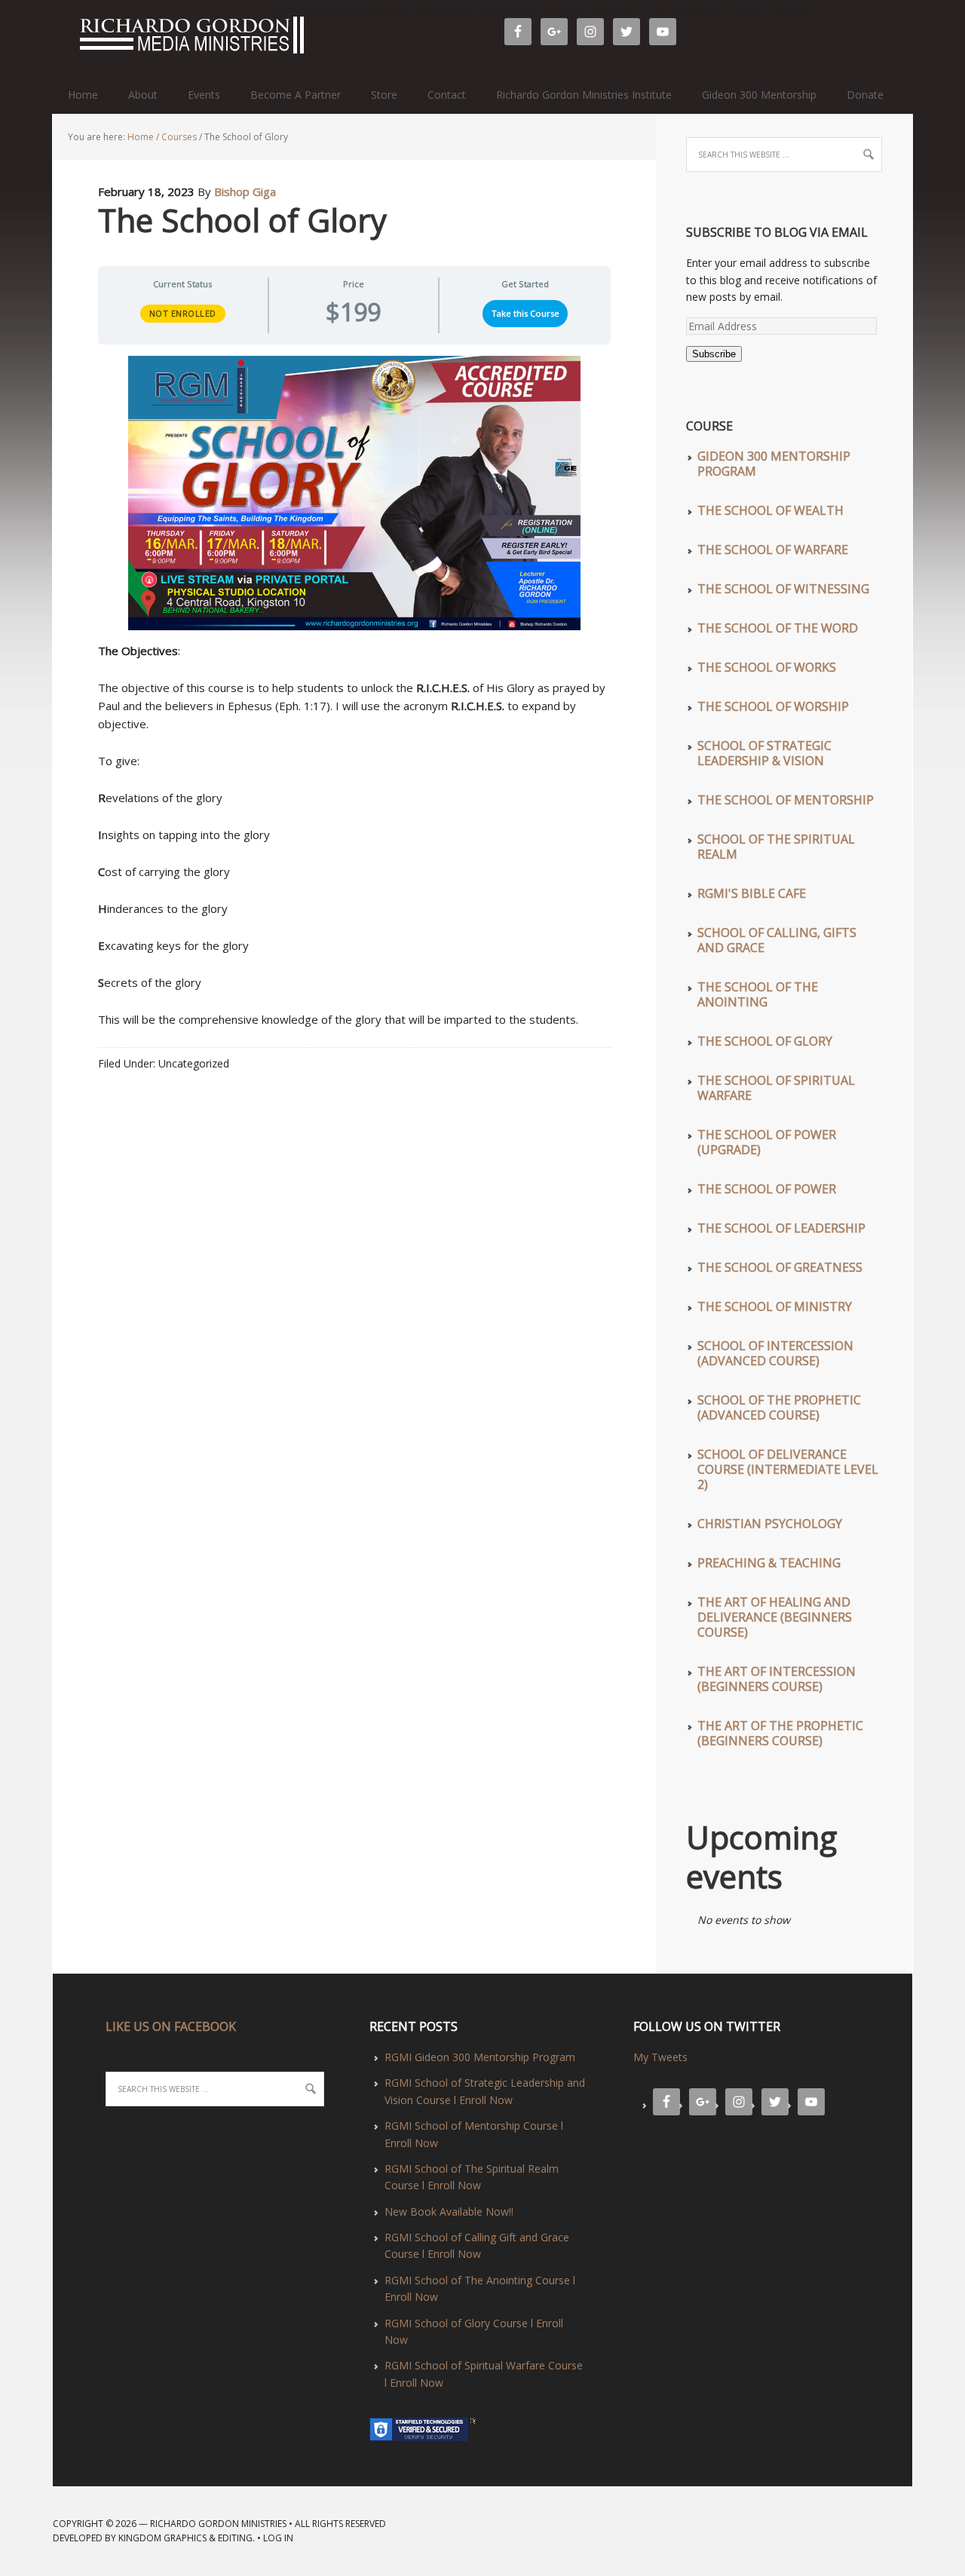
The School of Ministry (775, 1306)
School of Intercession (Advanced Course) (775, 1353)
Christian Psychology (770, 1524)
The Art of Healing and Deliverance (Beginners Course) (775, 1617)
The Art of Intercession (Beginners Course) (777, 1679)
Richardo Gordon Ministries (60, 38)
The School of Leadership (781, 1228)
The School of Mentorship (786, 800)
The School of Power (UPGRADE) (767, 1142)
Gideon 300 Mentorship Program (774, 464)
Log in (278, 2538)
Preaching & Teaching (769, 1563)
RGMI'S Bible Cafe (752, 893)
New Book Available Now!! (449, 2212)
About (143, 95)
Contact (447, 95)
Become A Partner (296, 95)
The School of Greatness (780, 1267)
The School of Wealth (770, 510)
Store (384, 95)
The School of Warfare (773, 550)
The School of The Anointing (758, 994)
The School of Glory (765, 1041)
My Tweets (660, 2057)
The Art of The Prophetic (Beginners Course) (780, 1733)
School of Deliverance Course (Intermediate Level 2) (788, 1469)
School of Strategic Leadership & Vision (764, 753)
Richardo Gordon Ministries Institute (584, 95)
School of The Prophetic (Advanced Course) (779, 1407)
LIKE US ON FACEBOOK (171, 2026)
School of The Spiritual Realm (776, 847)
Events (204, 95)
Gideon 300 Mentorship (759, 95)
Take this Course (525, 313)
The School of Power (767, 1189)
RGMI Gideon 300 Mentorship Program (480, 2057)
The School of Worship (773, 706)
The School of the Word (778, 628)
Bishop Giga (245, 191)
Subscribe (714, 354)
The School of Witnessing (783, 589)
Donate (865, 95)
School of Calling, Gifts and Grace (777, 940)
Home (83, 95)
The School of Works (767, 667)
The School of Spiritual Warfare (776, 1088)
